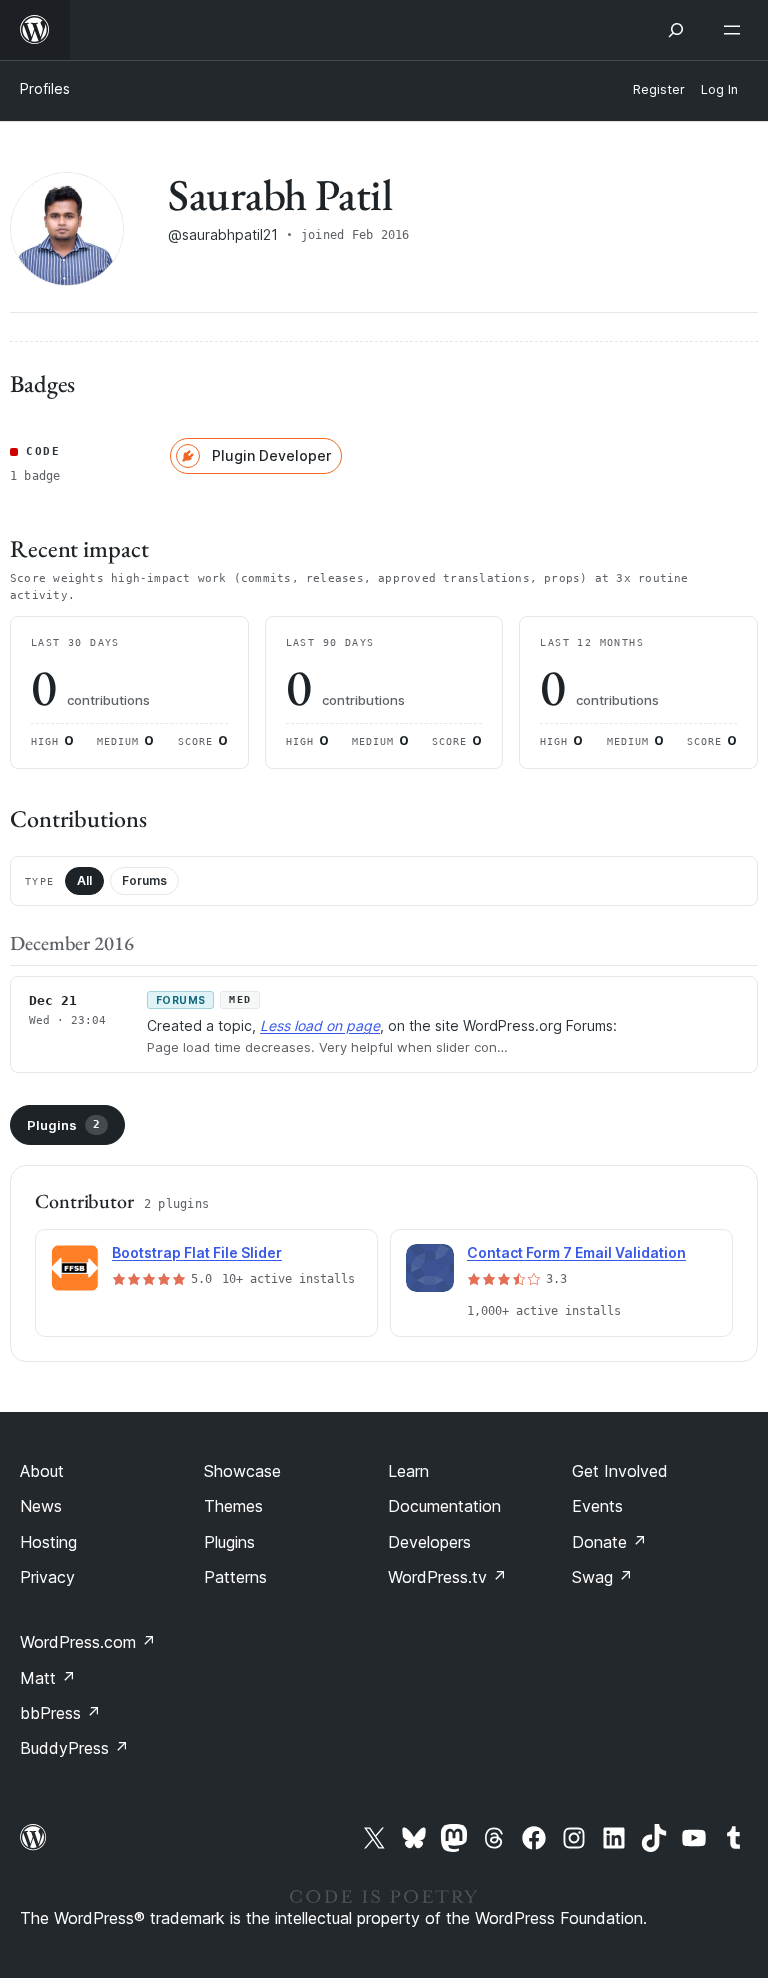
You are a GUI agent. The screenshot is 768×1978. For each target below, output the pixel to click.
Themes (233, 1506)
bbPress (60, 1713)
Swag (602, 1577)
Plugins (63, 1125)
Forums (144, 880)
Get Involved (620, 1471)
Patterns (235, 1577)
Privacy (47, 1577)
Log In (719, 89)
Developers (429, 1542)
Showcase (242, 1471)
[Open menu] (736, 30)
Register (659, 89)
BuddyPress (74, 1748)
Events (597, 1506)
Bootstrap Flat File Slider (197, 1252)
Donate (609, 1542)
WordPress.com (88, 1642)
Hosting (48, 1542)
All (84, 880)
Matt (48, 1678)
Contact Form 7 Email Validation (576, 1252)
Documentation (444, 1506)
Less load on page (320, 1025)
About (42, 1471)
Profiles (45, 88)
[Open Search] (676, 30)
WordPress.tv (447, 1577)
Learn (408, 1471)
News (41, 1506)
